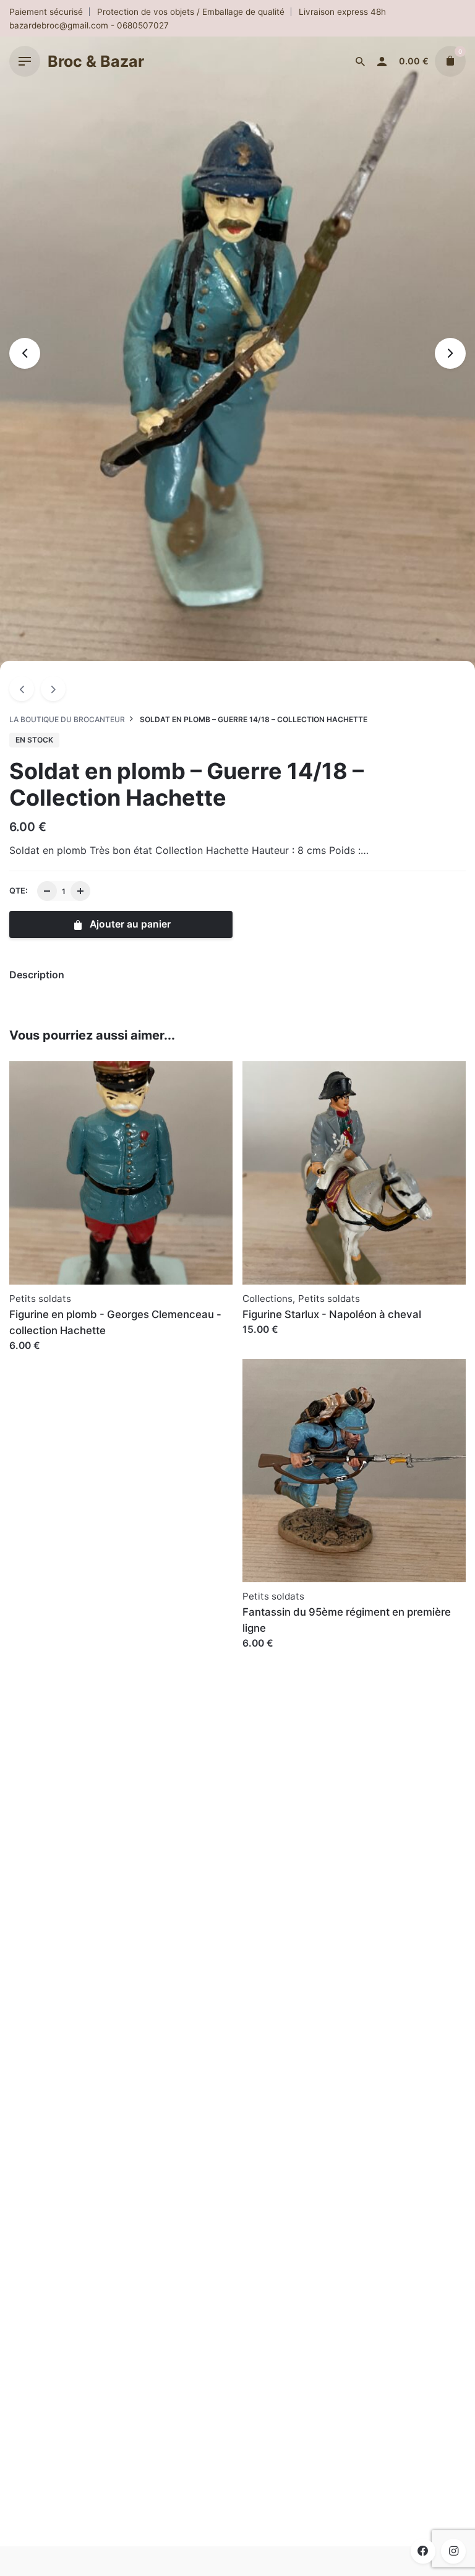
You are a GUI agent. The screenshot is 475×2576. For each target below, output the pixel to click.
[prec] (22, 689)
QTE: (19, 891)
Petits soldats (40, 1299)
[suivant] (53, 689)
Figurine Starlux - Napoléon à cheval (332, 1314)
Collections (267, 1299)
